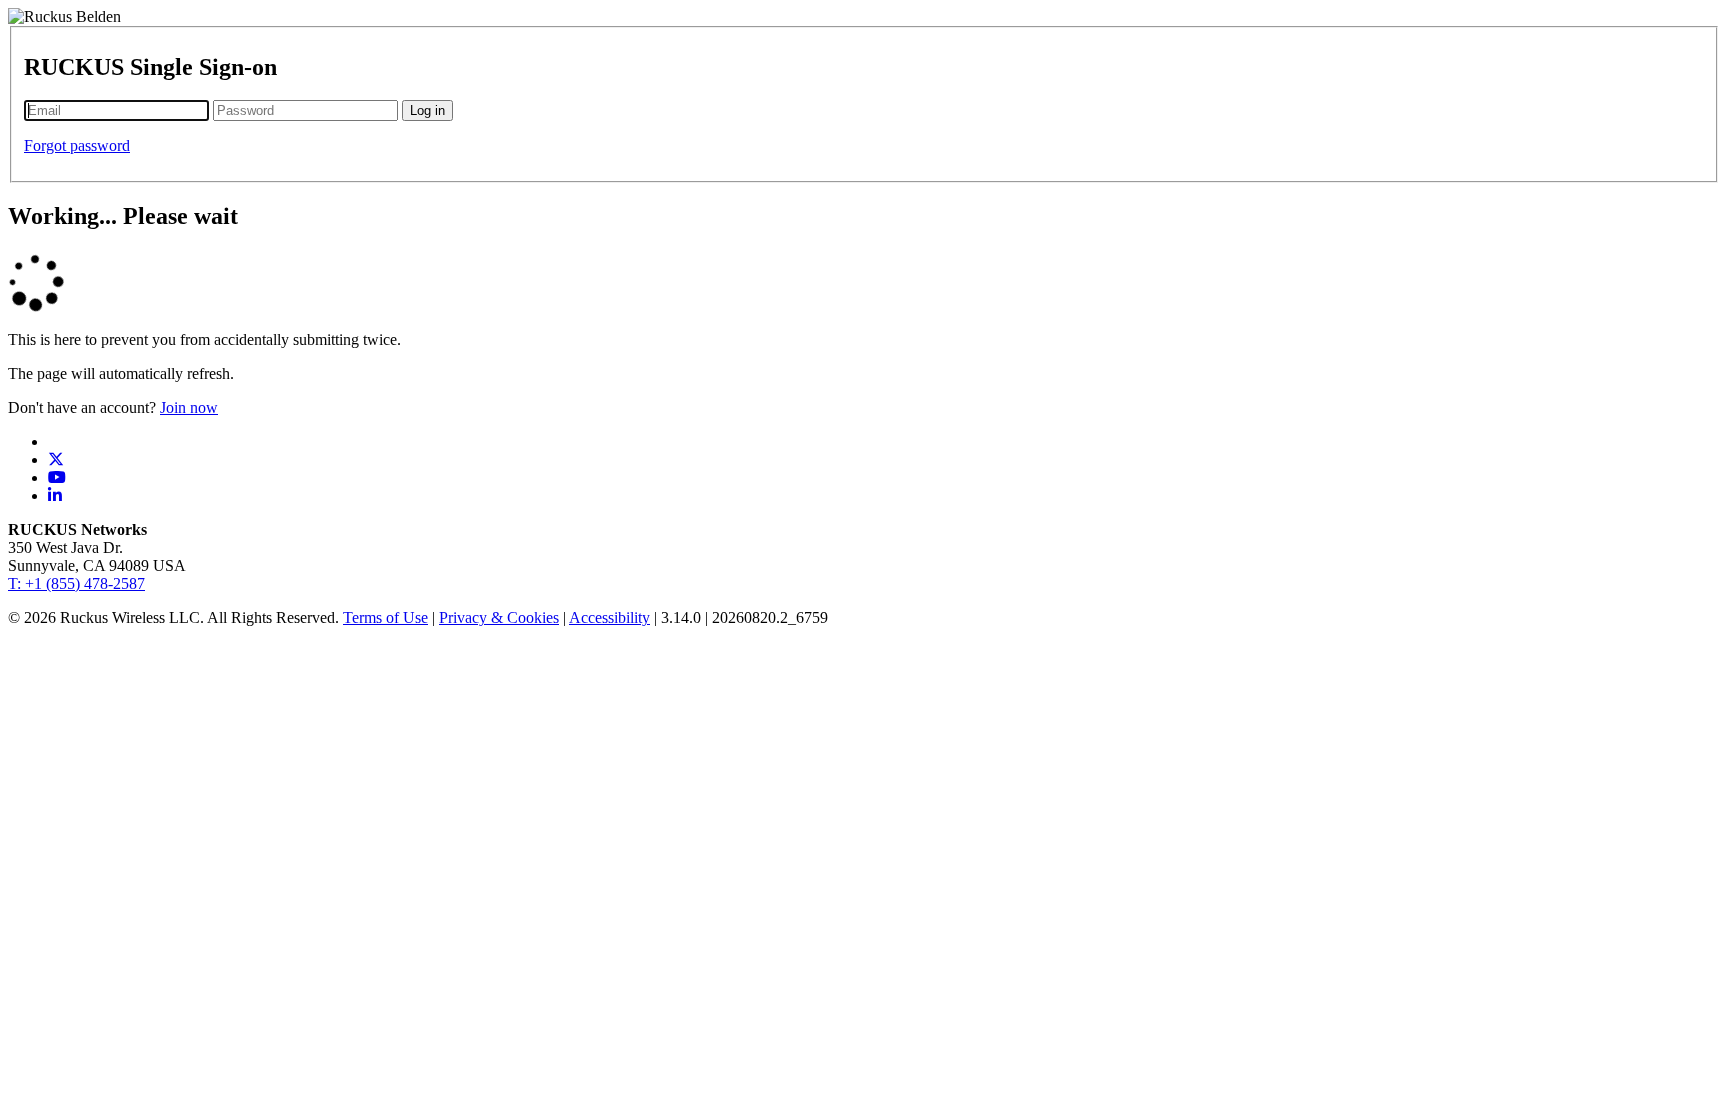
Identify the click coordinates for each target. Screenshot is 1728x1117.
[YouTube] (57, 477)
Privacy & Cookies (499, 617)
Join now (189, 407)
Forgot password (77, 145)
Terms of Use (385, 617)
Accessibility (609, 617)
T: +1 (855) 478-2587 (76, 583)
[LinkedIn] (55, 495)
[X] (56, 459)
